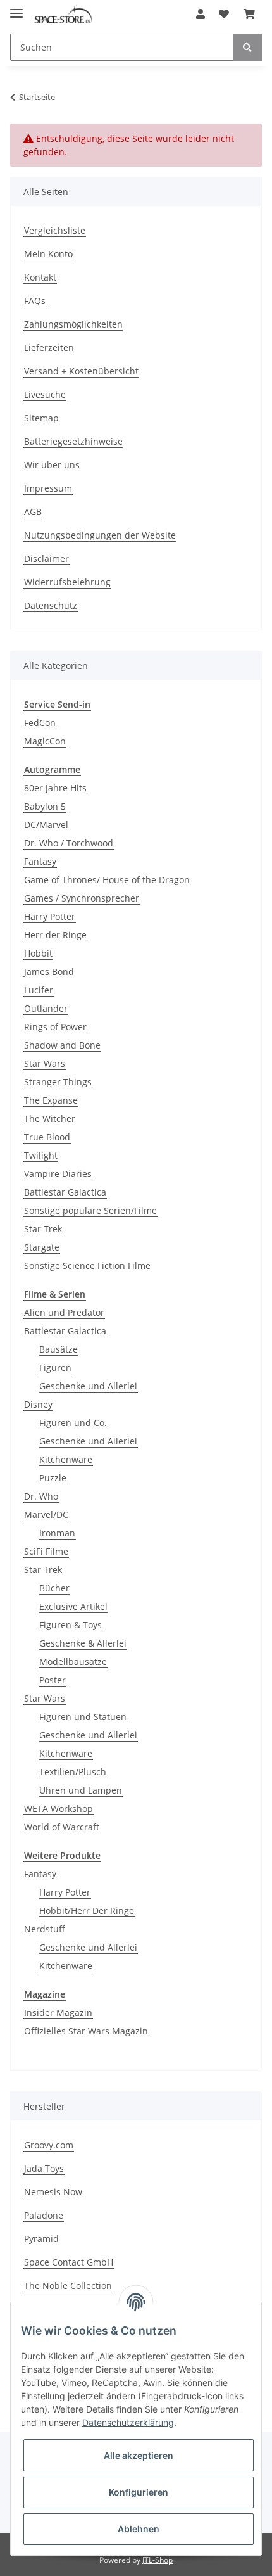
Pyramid (41, 2239)
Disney (38, 1404)
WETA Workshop (59, 1808)
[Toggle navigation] (16, 8)
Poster (53, 1680)
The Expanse (51, 1100)
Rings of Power (55, 1027)
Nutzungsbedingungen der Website (100, 535)
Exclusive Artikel (73, 1606)
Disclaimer (46, 558)
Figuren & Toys (71, 1625)
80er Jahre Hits (55, 788)
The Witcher (50, 1119)
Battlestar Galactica (65, 1192)
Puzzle (53, 1478)
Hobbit (38, 953)
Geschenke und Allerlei (88, 1386)
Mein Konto (48, 254)
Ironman (57, 1533)
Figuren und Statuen (83, 1717)
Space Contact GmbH (69, 2262)
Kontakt (40, 277)
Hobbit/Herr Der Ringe (87, 1910)
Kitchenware (66, 1459)
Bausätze (59, 1349)
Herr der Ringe (55, 935)
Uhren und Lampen (81, 1790)
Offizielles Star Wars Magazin (86, 2031)
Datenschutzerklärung (128, 2422)
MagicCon (45, 741)
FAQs (35, 301)
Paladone (44, 2215)
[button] (201, 14)
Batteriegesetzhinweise (73, 441)
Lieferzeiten (49, 348)
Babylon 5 (45, 806)
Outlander (46, 1008)
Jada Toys (44, 2168)
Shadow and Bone (62, 1045)
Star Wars (45, 1063)
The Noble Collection (68, 2286)
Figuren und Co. (73, 1423)
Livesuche (45, 394)
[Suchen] (247, 47)
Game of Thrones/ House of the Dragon (107, 880)
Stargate (42, 1247)
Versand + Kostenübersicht (81, 371)
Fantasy (40, 861)
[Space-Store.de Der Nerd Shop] (63, 14)
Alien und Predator (64, 1312)
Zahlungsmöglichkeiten (73, 324)
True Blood (47, 1137)
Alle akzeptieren (139, 2455)
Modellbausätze (73, 1661)
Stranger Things (58, 1082)
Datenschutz (51, 605)
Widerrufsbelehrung (67, 582)
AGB (33, 512)
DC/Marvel (46, 825)
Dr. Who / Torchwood (69, 843)
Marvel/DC (46, 1514)
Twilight (41, 1155)
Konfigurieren (139, 2492)
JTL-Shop (158, 2560)
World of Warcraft (62, 1827)
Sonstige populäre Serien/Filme (90, 1210)
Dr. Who (41, 1496)
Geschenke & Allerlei (83, 1643)
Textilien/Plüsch (73, 1772)
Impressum (48, 488)
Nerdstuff (45, 1929)
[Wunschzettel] (224, 14)
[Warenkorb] (249, 14)
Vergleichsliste (55, 230)
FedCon (40, 723)
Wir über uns (52, 465)
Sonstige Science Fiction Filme (87, 1266)
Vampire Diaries (58, 1174)
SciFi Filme (46, 1551)
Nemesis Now (53, 2192)
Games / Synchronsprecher (82, 898)
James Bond (49, 972)
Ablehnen (139, 2529)
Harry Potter (50, 916)
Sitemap (41, 418)
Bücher (54, 1588)
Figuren (55, 1368)
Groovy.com (49, 2145)
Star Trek (43, 1229)
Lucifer (39, 990)
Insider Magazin (58, 2012)
